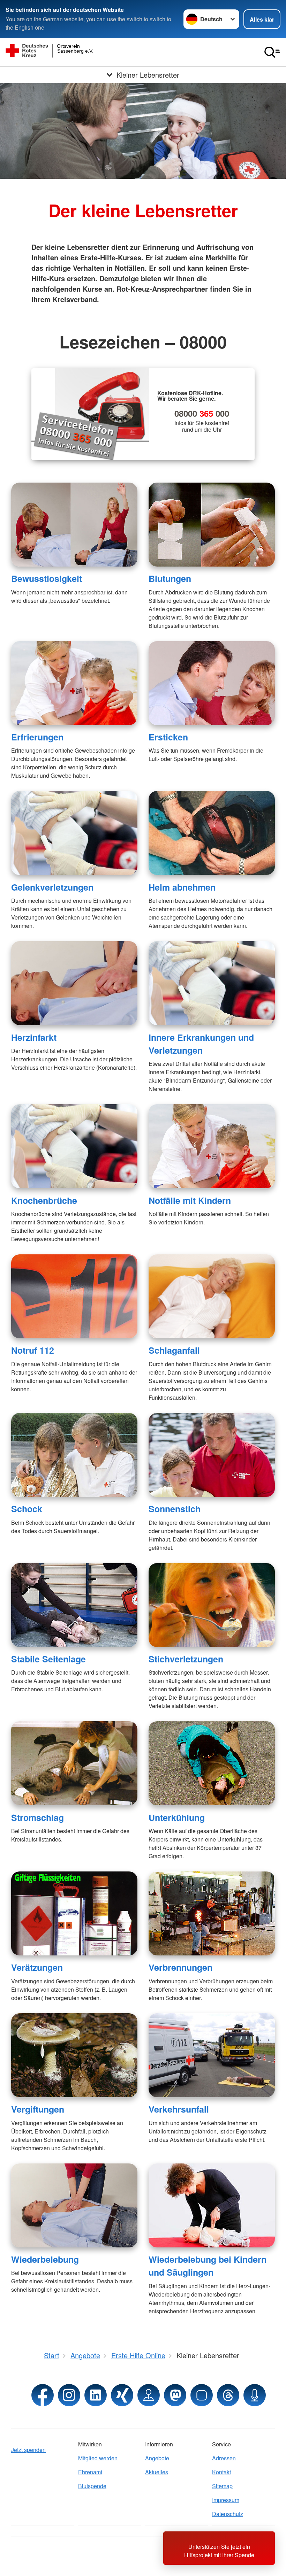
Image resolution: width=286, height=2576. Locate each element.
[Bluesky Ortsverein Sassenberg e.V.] (202, 2395)
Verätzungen (37, 1967)
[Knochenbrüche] (74, 1146)
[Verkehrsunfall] (212, 2055)
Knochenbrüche (44, 1200)
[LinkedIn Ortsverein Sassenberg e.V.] (96, 2395)
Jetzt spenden (28, 2450)
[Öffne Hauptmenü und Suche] (272, 52)
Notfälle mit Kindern (190, 1200)
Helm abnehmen (182, 887)
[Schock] (74, 1455)
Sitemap (222, 2486)
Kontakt (221, 2472)
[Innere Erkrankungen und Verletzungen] (212, 983)
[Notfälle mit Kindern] (212, 1146)
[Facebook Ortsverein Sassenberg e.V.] (43, 2395)
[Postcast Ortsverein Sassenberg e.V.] (255, 2395)
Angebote (157, 2458)
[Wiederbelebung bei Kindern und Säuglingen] (212, 2205)
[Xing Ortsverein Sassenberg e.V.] (122, 2395)
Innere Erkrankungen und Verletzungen (201, 1044)
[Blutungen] (212, 525)
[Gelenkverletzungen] (74, 833)
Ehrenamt (90, 2472)
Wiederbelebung (45, 2259)
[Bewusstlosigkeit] (74, 525)
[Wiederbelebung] (74, 2205)
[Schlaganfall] (212, 1296)
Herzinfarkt (34, 1037)
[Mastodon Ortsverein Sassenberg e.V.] (175, 2395)
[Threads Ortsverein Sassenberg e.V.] (228, 2395)
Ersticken (168, 737)
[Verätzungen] (74, 1913)
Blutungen (170, 578)
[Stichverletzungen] (212, 1605)
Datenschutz (228, 2514)
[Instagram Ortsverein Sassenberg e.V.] (69, 2395)
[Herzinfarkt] (74, 983)
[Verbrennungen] (212, 1913)
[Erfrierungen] (74, 683)
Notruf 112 (33, 1350)
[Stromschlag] (74, 1763)
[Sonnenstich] (212, 1455)
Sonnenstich (175, 1509)
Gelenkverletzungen (52, 887)
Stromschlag (37, 1817)
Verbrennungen (180, 1967)
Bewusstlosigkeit (47, 578)
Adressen (224, 2458)
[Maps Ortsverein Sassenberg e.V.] (149, 2395)
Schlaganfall (174, 1350)
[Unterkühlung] (212, 1763)
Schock (27, 1509)
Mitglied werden (98, 2458)
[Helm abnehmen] (212, 833)
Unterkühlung (177, 1817)
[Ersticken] (212, 683)
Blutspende (92, 2486)
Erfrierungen (37, 737)
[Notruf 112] (74, 1296)
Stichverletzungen (186, 1659)
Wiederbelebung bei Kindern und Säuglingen (208, 2266)
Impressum (226, 2500)
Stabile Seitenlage (48, 1659)
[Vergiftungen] (74, 2055)
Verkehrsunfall (179, 2109)
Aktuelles (157, 2472)
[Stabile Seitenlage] (74, 1605)
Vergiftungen (38, 2109)
